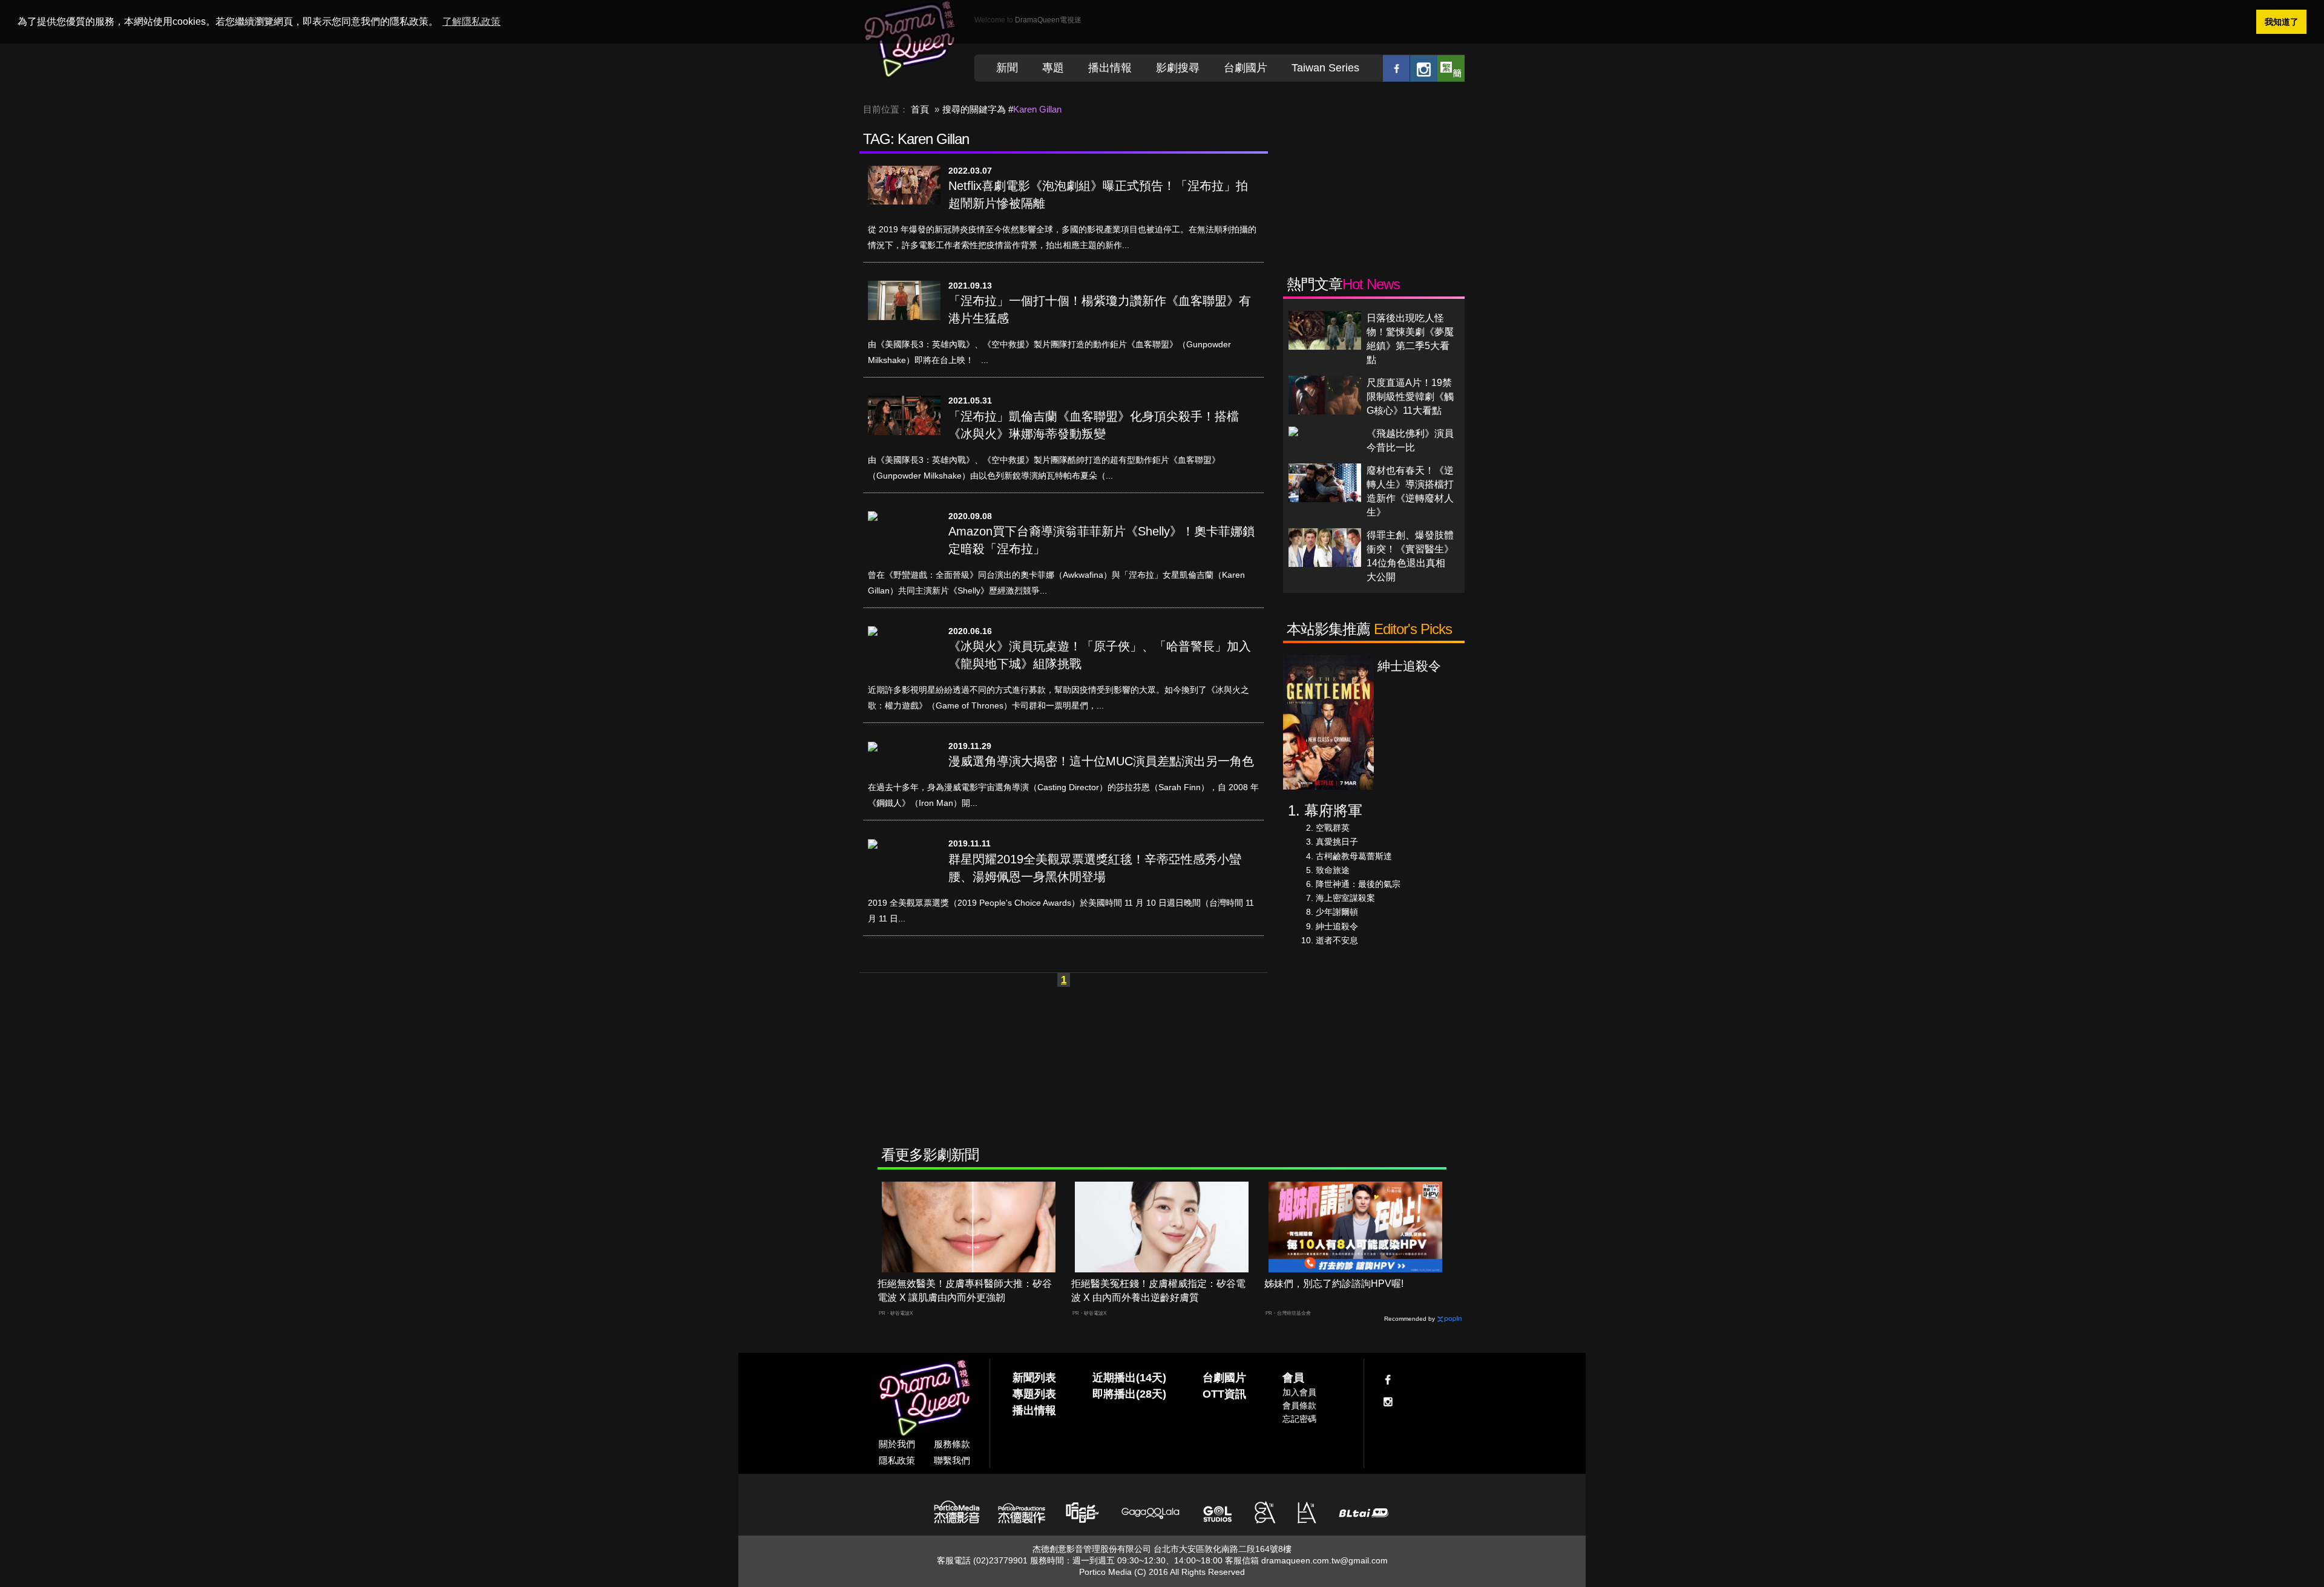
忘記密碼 (1299, 1419)
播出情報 (1110, 68)
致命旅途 (1333, 870)
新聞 (1007, 68)
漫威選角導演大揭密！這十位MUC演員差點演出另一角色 (1101, 761)
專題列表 (1034, 1394)
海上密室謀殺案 (1345, 898)
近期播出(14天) (1129, 1378)
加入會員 (1299, 1392)
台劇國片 (1246, 68)
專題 (1053, 68)
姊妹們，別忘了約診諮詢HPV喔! (1334, 1284)
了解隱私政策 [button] (471, 21)
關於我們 (897, 1444)
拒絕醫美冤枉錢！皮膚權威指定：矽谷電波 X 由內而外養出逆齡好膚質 (1158, 1291)
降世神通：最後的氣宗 (1358, 884)
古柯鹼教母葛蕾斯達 (1354, 856)
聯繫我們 (952, 1460)
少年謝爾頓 (1337, 912)
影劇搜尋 (1178, 68)
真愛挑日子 (1337, 842)
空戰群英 (1333, 828)
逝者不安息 (1337, 940)
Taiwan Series (1325, 68)
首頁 (920, 109)
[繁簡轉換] (1451, 68)
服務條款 (952, 1444)
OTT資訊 (1224, 1394)
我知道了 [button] (2282, 22)
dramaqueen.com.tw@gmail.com (1324, 1560)
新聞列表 (1034, 1378)
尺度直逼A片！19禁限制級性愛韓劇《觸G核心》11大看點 (1410, 397)
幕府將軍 (1333, 810)
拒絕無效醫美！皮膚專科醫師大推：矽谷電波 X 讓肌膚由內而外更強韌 (965, 1291)
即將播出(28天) (1129, 1394)
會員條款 (1299, 1405)
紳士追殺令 (1337, 926)
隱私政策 (897, 1460)
